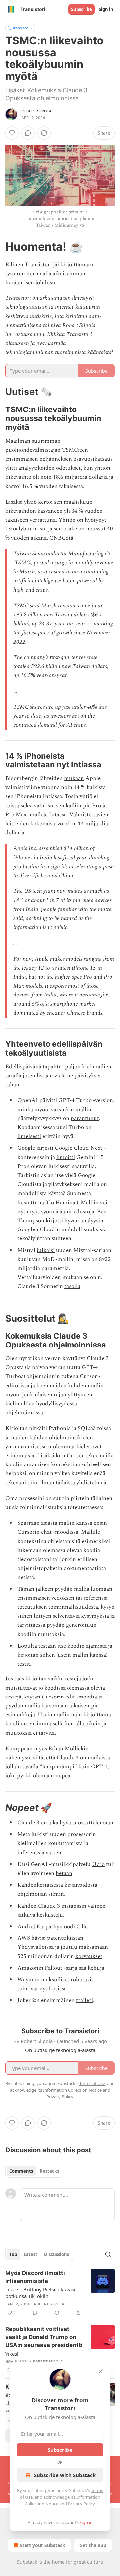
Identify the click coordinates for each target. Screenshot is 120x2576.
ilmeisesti (29, 1136)
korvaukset (89, 1956)
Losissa (58, 1989)
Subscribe (81, 9)
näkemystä (18, 1758)
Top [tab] (13, 2254)
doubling (99, 858)
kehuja (96, 1968)
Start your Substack (42, 2545)
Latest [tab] (30, 2254)
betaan (64, 1873)
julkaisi (46, 1250)
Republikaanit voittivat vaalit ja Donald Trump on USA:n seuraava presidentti (44, 2337)
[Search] (108, 2254)
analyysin (92, 1221)
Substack (27, 2562)
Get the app (93, 2545)
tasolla (72, 1286)
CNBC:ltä (61, 538)
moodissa (67, 1532)
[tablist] (34, 2171)
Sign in (106, 9)
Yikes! (12, 2354)
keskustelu (50, 1915)
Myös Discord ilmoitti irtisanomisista (35, 2277)
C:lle (82, 1927)
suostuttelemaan (93, 1823)
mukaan (74, 778)
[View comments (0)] (28, 133)
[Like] (12, 133)
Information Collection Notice (72, 2090)
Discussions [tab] (56, 2254)
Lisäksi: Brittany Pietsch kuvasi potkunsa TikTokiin (40, 2293)
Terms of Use (92, 2083)
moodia (88, 1697)
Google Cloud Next (78, 1148)
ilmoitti (66, 1157)
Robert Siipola (36, 111)
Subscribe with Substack (65, 2475)
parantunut (85, 1118)
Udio (98, 1864)
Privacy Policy (81, 2504)
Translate (20, 28)
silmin (56, 1894)
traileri (84, 2000)
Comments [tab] (21, 2171)
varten (53, 1853)
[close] (101, 2371)
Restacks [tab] (49, 2171)
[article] (60, 2293)
